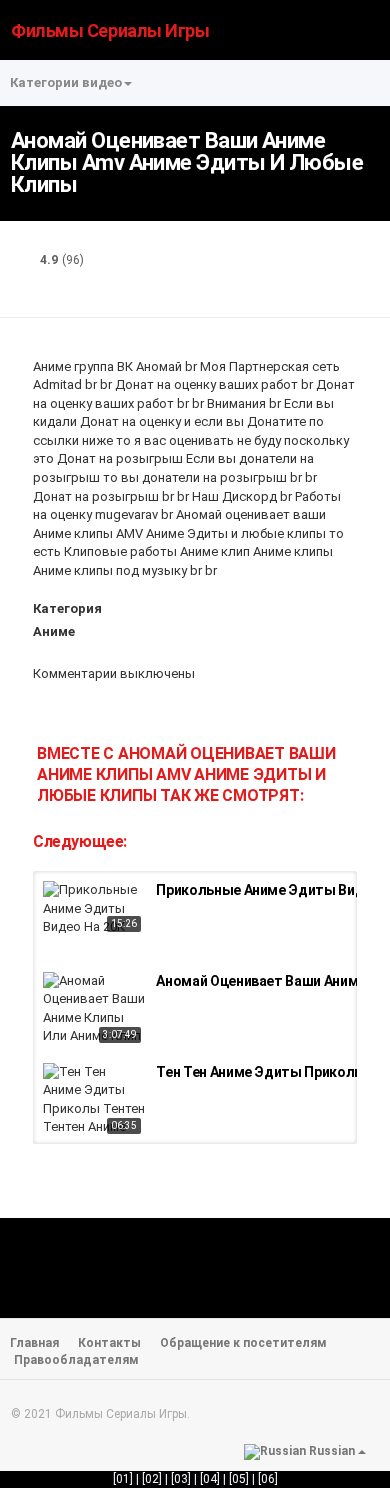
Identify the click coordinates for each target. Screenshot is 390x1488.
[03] (181, 1479)
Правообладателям (76, 1360)
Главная (34, 1343)
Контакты (109, 1343)
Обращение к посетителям (243, 1343)
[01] (123, 1479)
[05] (239, 1479)
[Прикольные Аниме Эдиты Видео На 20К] (94, 909)
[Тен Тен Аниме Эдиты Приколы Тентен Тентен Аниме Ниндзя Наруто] (94, 1101)
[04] (210, 1479)
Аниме (54, 631)
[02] (152, 1479)
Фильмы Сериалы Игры (110, 30)
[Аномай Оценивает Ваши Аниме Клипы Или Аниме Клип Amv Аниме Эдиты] (94, 1010)
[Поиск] (365, 28)
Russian (332, 1451)
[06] (268, 1479)
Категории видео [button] (66, 82)
